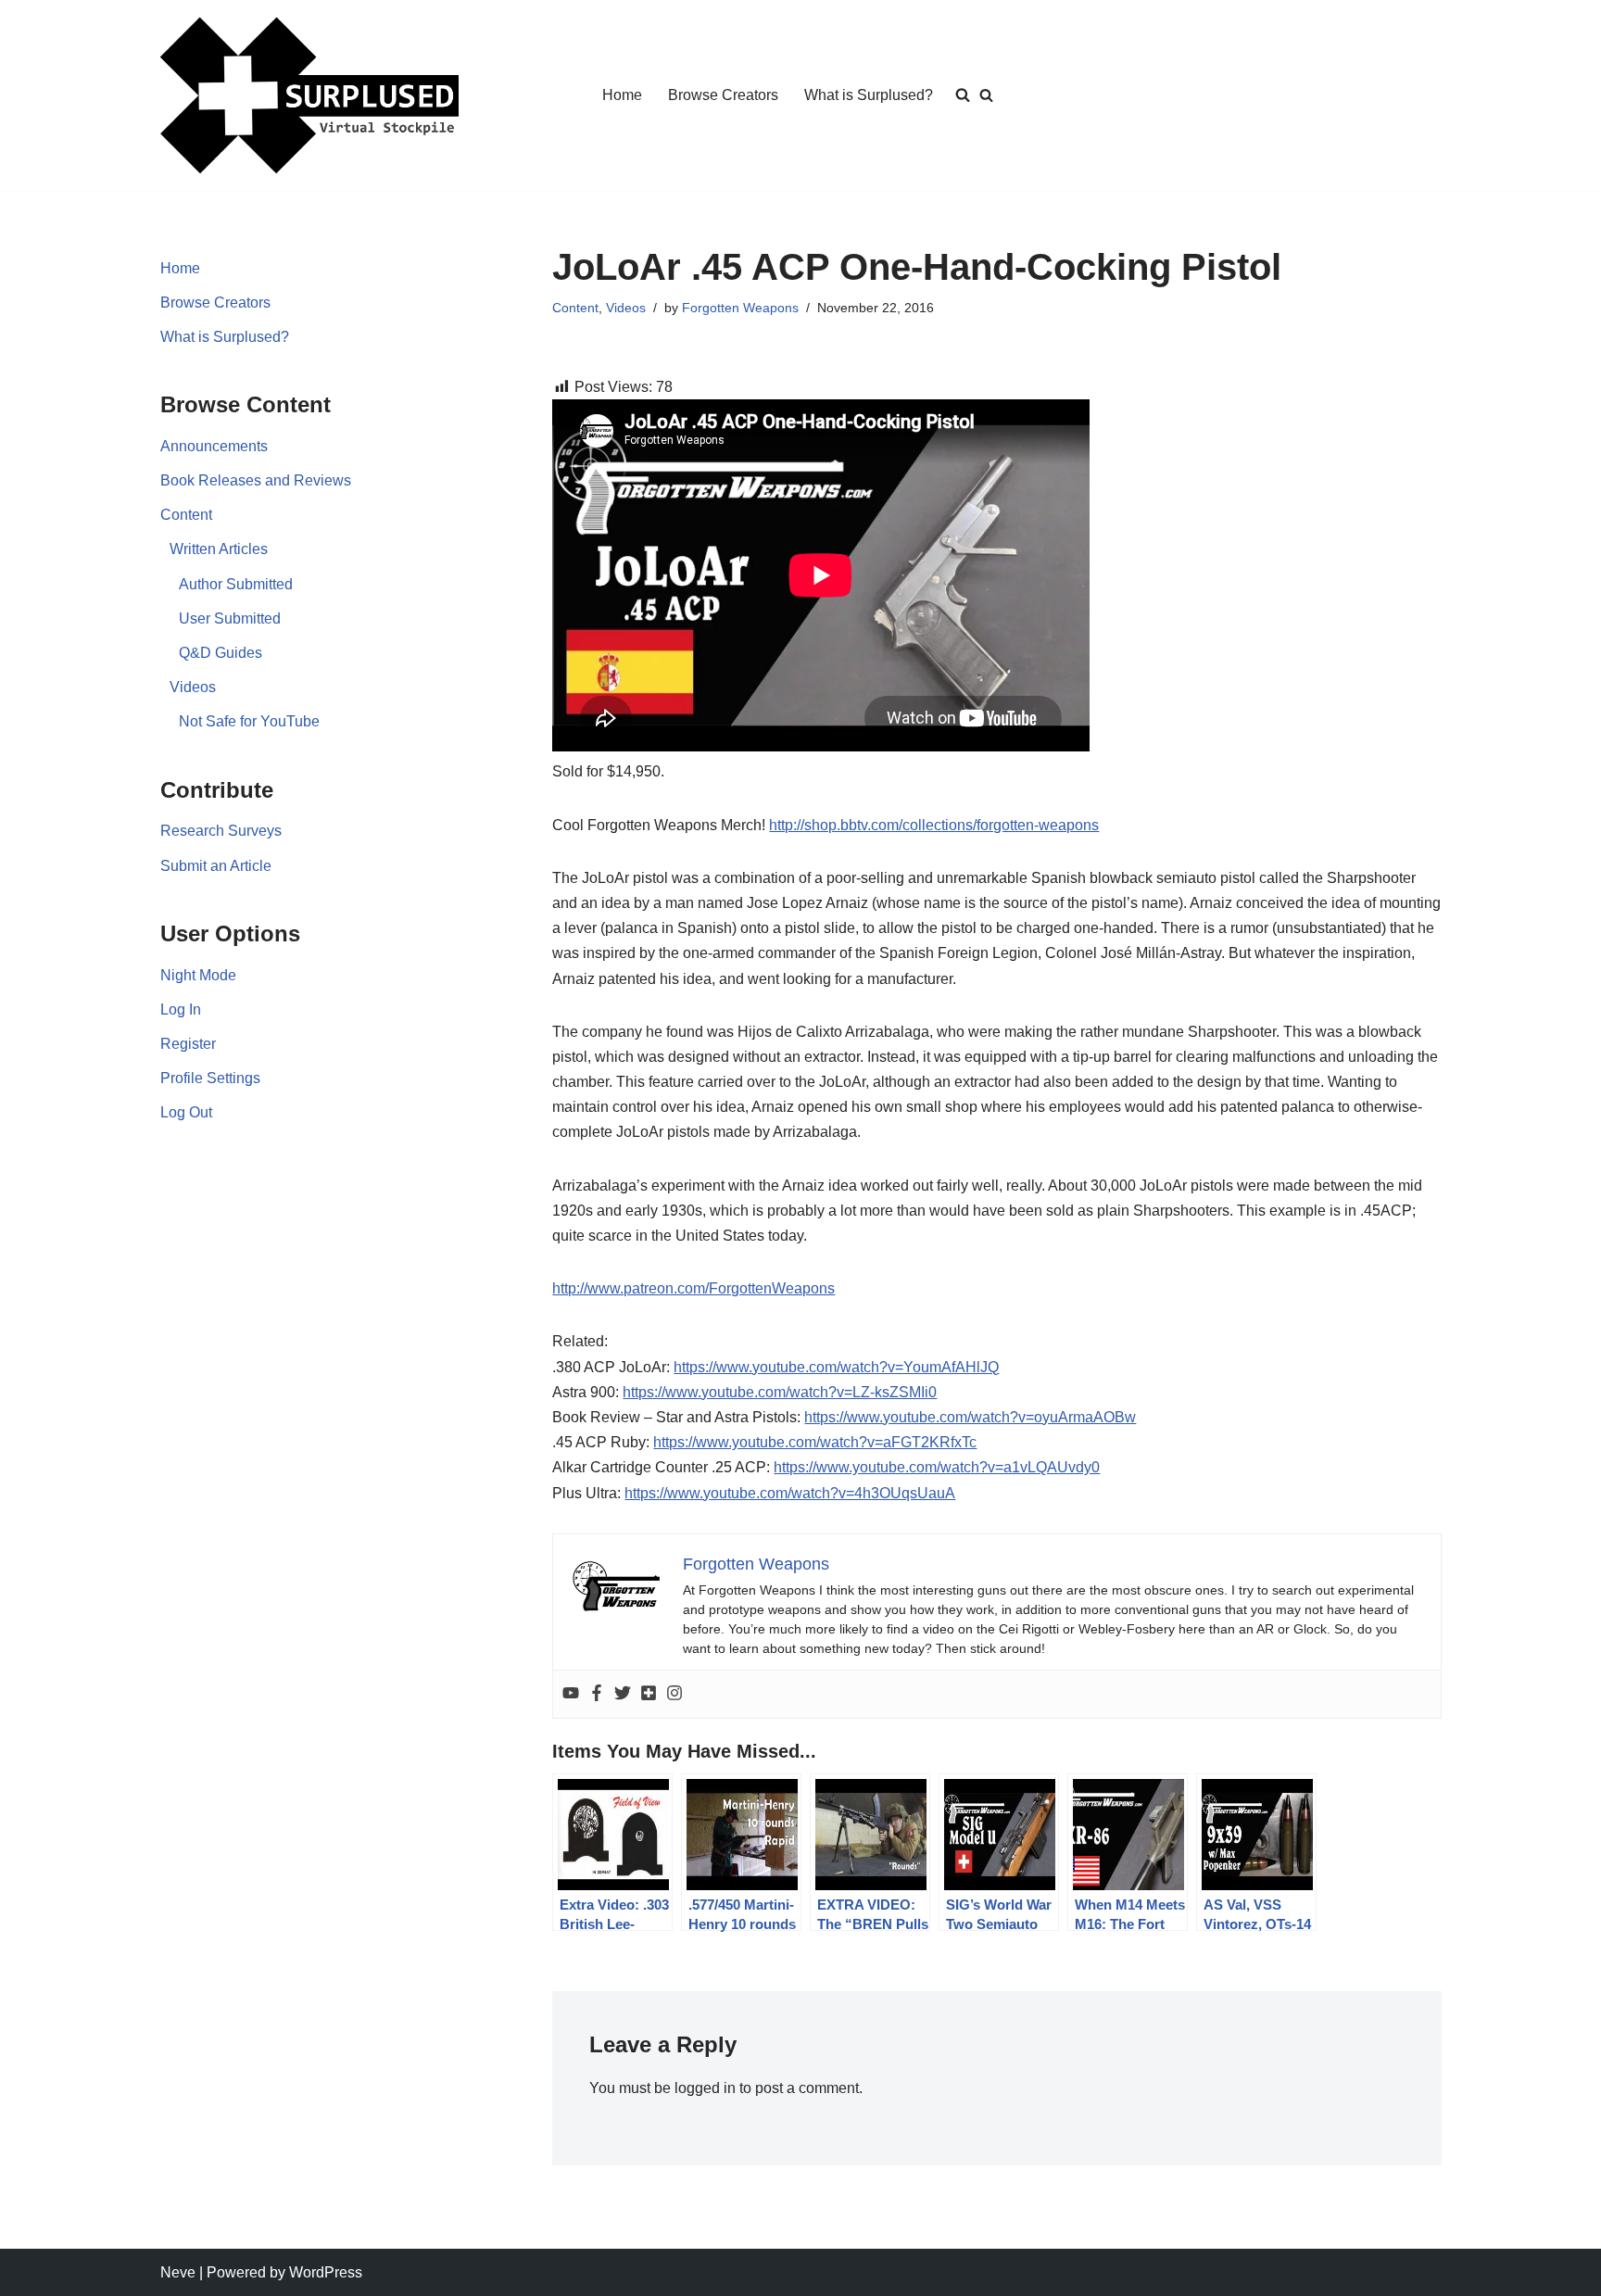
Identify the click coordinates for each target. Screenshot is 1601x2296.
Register (188, 1044)
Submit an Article (216, 866)
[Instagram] (674, 1694)
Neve (178, 2272)
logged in (705, 2088)
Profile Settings (210, 1078)
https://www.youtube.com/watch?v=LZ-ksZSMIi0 (780, 1392)
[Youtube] (571, 1694)
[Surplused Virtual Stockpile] (309, 95)
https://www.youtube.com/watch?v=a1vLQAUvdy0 (937, 1467)
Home (622, 95)
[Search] (986, 95)
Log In (181, 1009)
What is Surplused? (869, 95)
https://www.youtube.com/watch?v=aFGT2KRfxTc (815, 1442)
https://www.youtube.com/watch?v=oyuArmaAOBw (970, 1417)
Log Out (186, 1112)
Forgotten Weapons (740, 308)
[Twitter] (623, 1694)
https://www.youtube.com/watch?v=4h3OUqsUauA (790, 1493)
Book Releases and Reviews (256, 480)
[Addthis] (649, 1694)
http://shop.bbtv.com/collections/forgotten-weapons (934, 825)
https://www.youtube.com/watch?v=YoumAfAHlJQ (836, 1367)
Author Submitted (236, 584)
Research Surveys (221, 831)
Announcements (214, 446)
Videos (193, 687)
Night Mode (198, 975)
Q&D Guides (221, 653)
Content (186, 515)
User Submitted (230, 618)
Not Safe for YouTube (249, 721)
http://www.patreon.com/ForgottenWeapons (693, 1288)
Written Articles (219, 549)
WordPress (326, 2272)
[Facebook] (597, 1694)
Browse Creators (723, 95)
